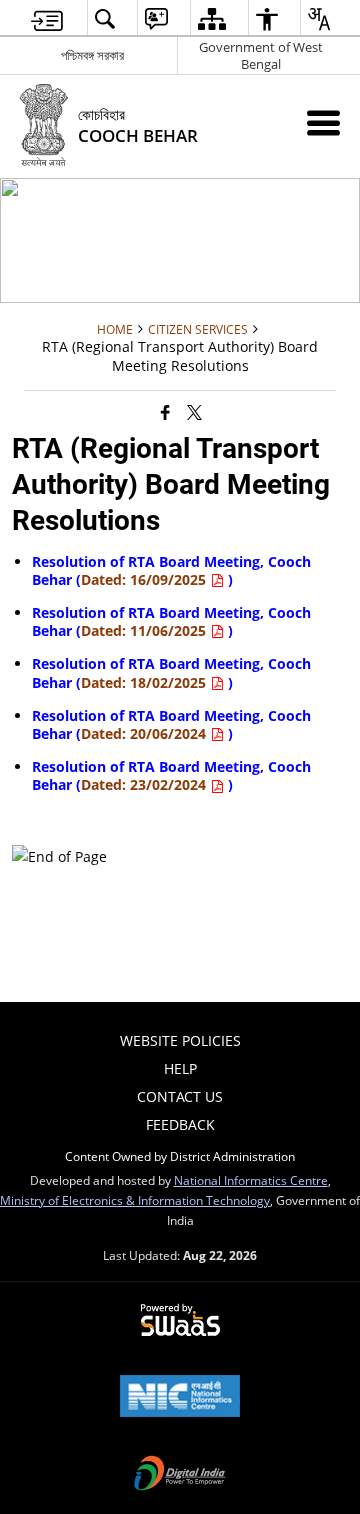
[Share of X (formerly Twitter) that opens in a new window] (194, 411)
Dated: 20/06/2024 (145, 733)
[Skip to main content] (47, 18)
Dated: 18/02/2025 (145, 682)
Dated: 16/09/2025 (145, 579)
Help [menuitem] (180, 1068)
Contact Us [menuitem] (180, 1096)
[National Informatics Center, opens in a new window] (180, 1398)
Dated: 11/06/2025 (145, 630)
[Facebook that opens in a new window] (165, 411)
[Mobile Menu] (323, 122)
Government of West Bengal (261, 55)
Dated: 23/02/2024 (145, 784)
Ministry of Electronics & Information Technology (135, 1200)
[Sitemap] (211, 18)
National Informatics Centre (251, 1180)
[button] (104, 18)
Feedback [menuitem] (180, 1124)
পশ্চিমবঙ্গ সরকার (92, 55)
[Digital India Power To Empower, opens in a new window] (180, 1475)
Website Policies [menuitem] (180, 1040)
